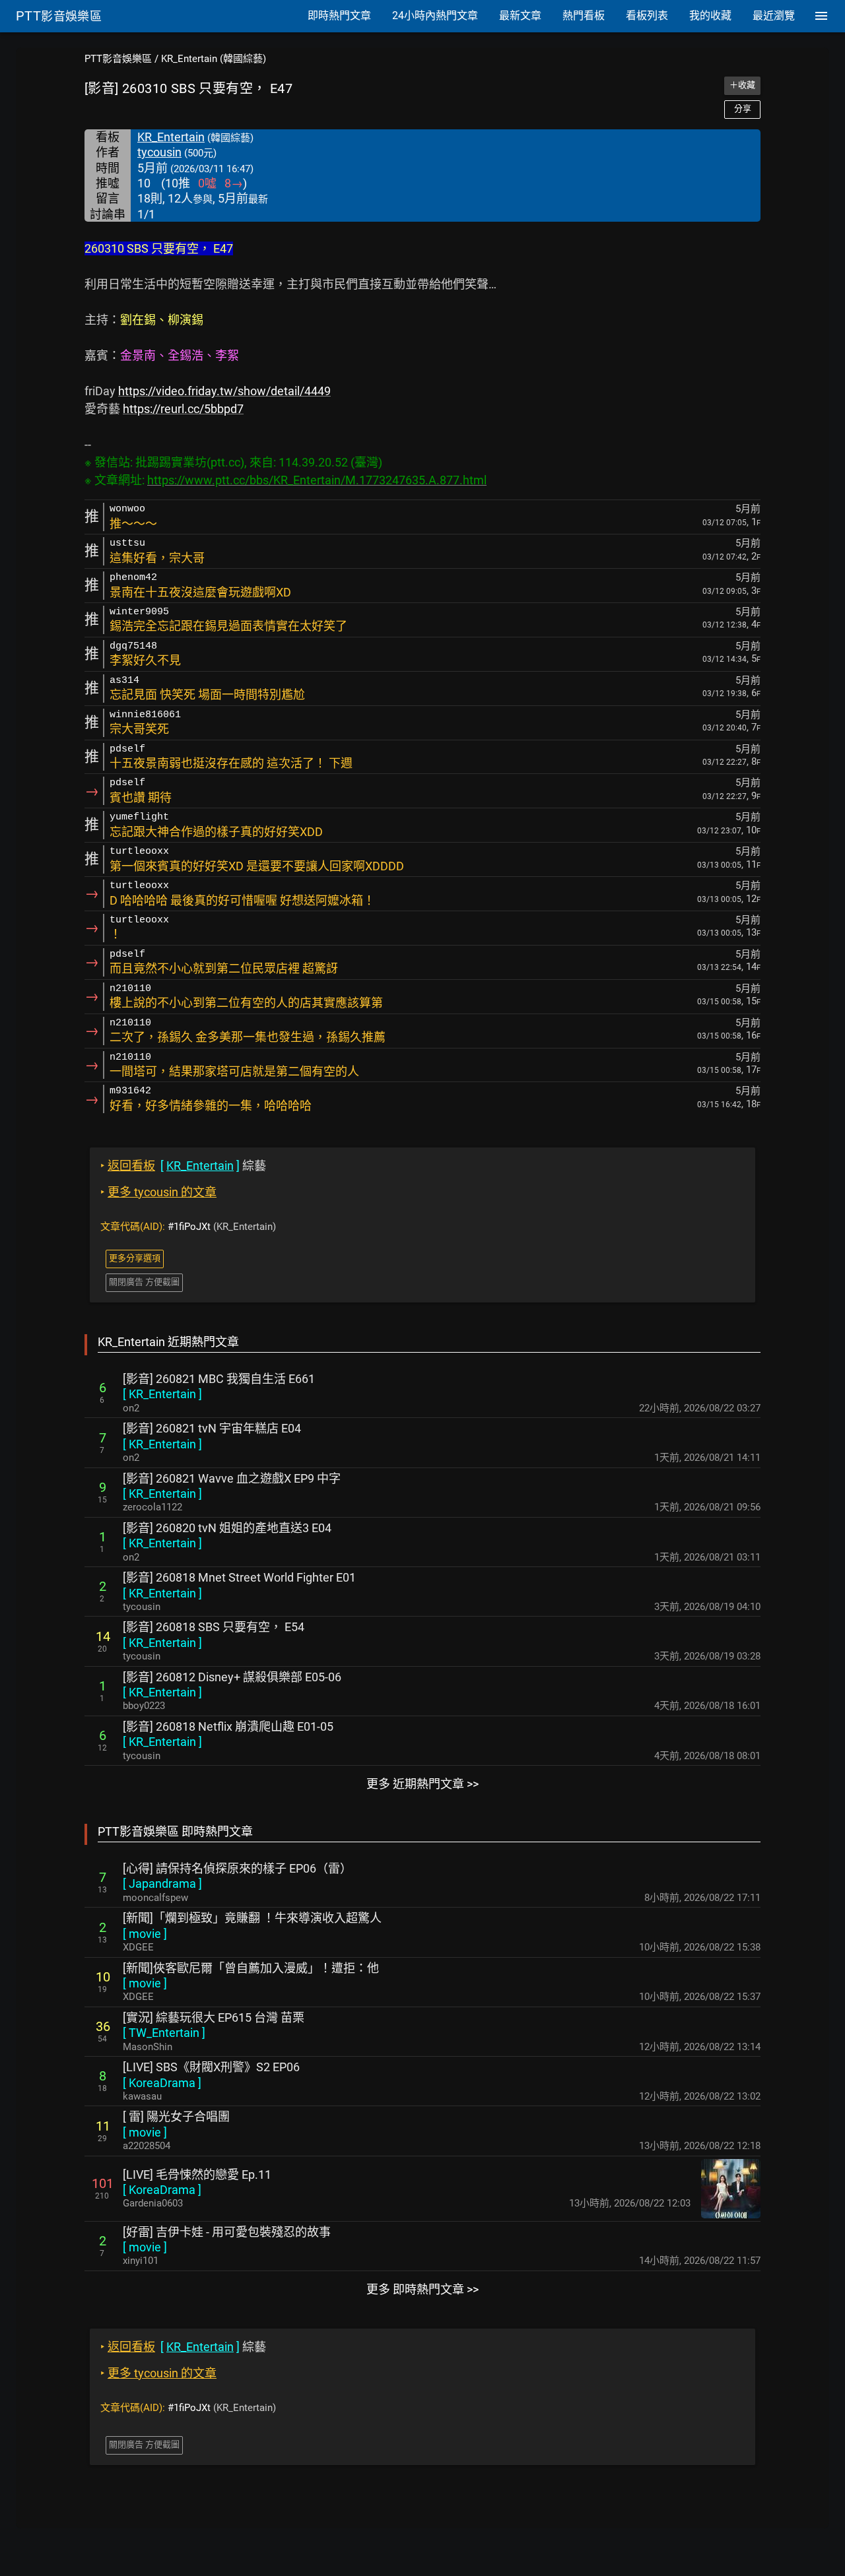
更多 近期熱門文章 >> (422, 1784)
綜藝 (183, 1166)
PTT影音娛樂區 (118, 59)
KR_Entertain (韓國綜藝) (214, 59)
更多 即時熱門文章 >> (422, 2289)
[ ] (162, 1394)
